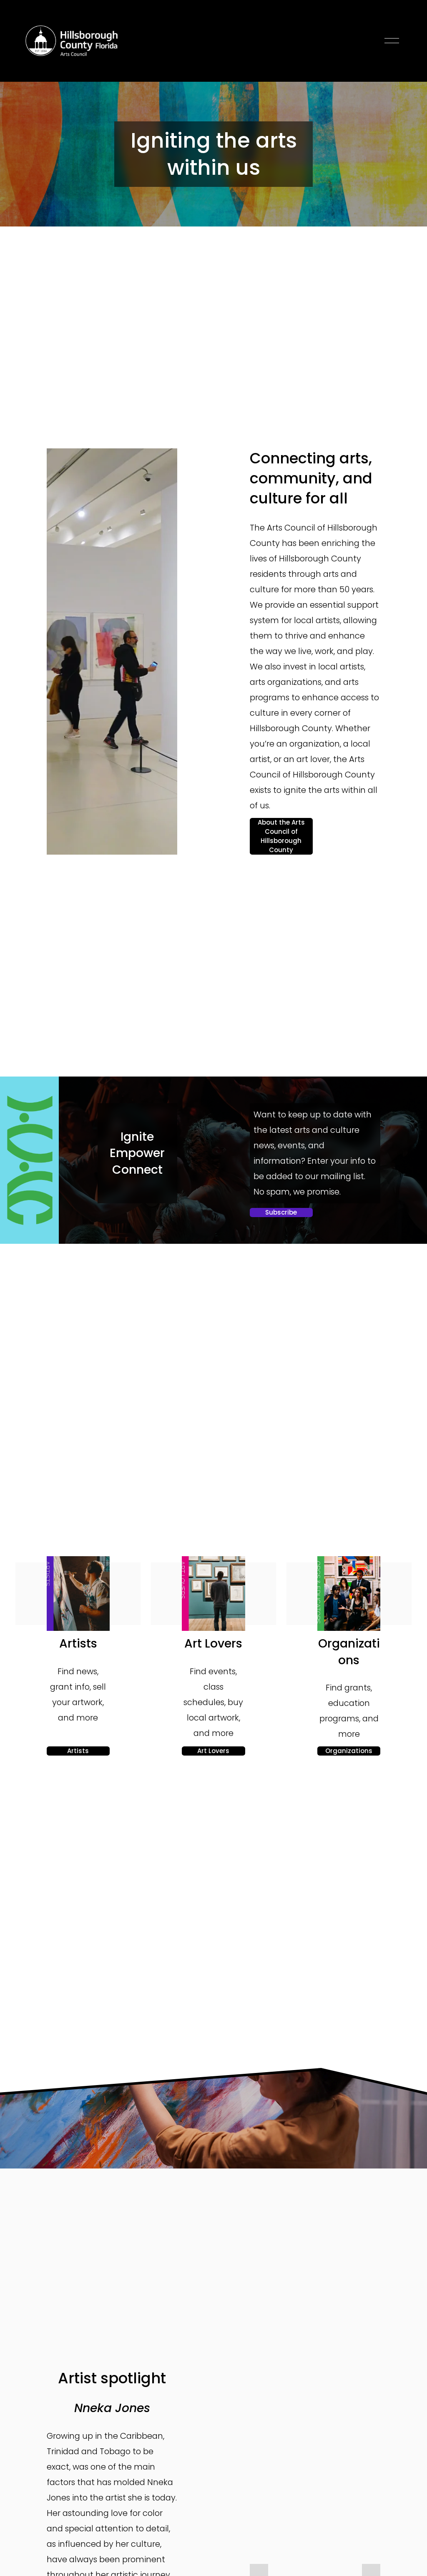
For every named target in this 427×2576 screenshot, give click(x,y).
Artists (78, 1751)
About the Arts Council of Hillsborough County (281, 836)
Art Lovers (213, 1751)
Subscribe (281, 1212)
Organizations (349, 1751)
